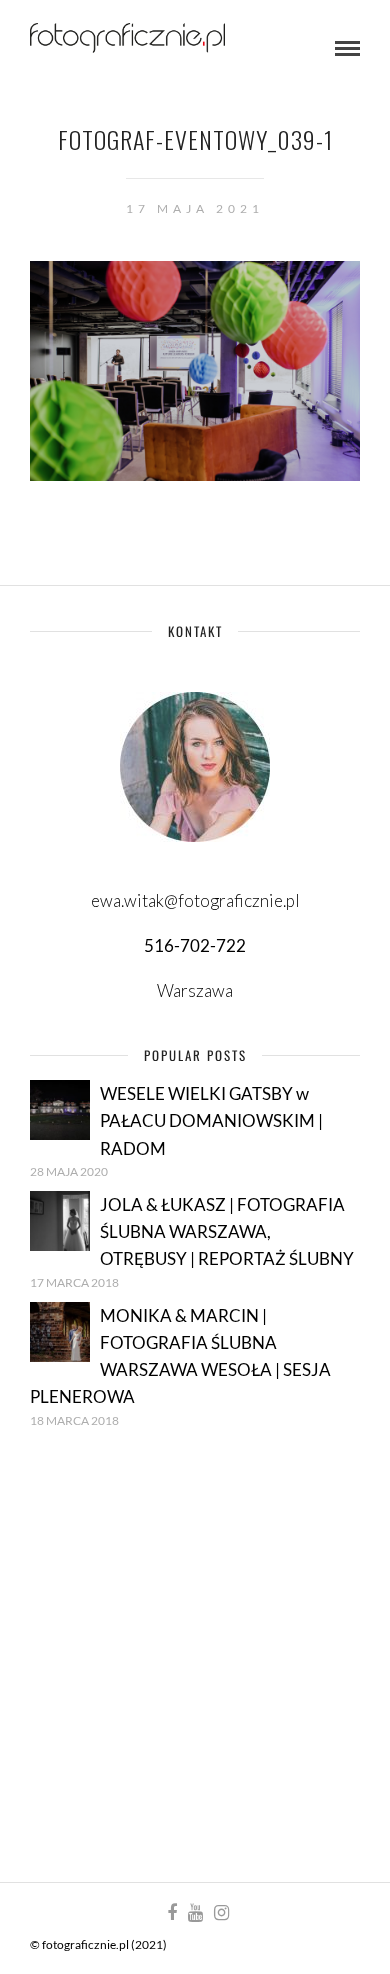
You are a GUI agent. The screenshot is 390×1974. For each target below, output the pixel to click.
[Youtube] (195, 1913)
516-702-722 (195, 945)
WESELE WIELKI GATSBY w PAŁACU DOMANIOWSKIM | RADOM (211, 1120)
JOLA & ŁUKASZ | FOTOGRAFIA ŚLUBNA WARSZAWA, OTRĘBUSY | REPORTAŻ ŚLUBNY (227, 1231)
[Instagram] (221, 1913)
